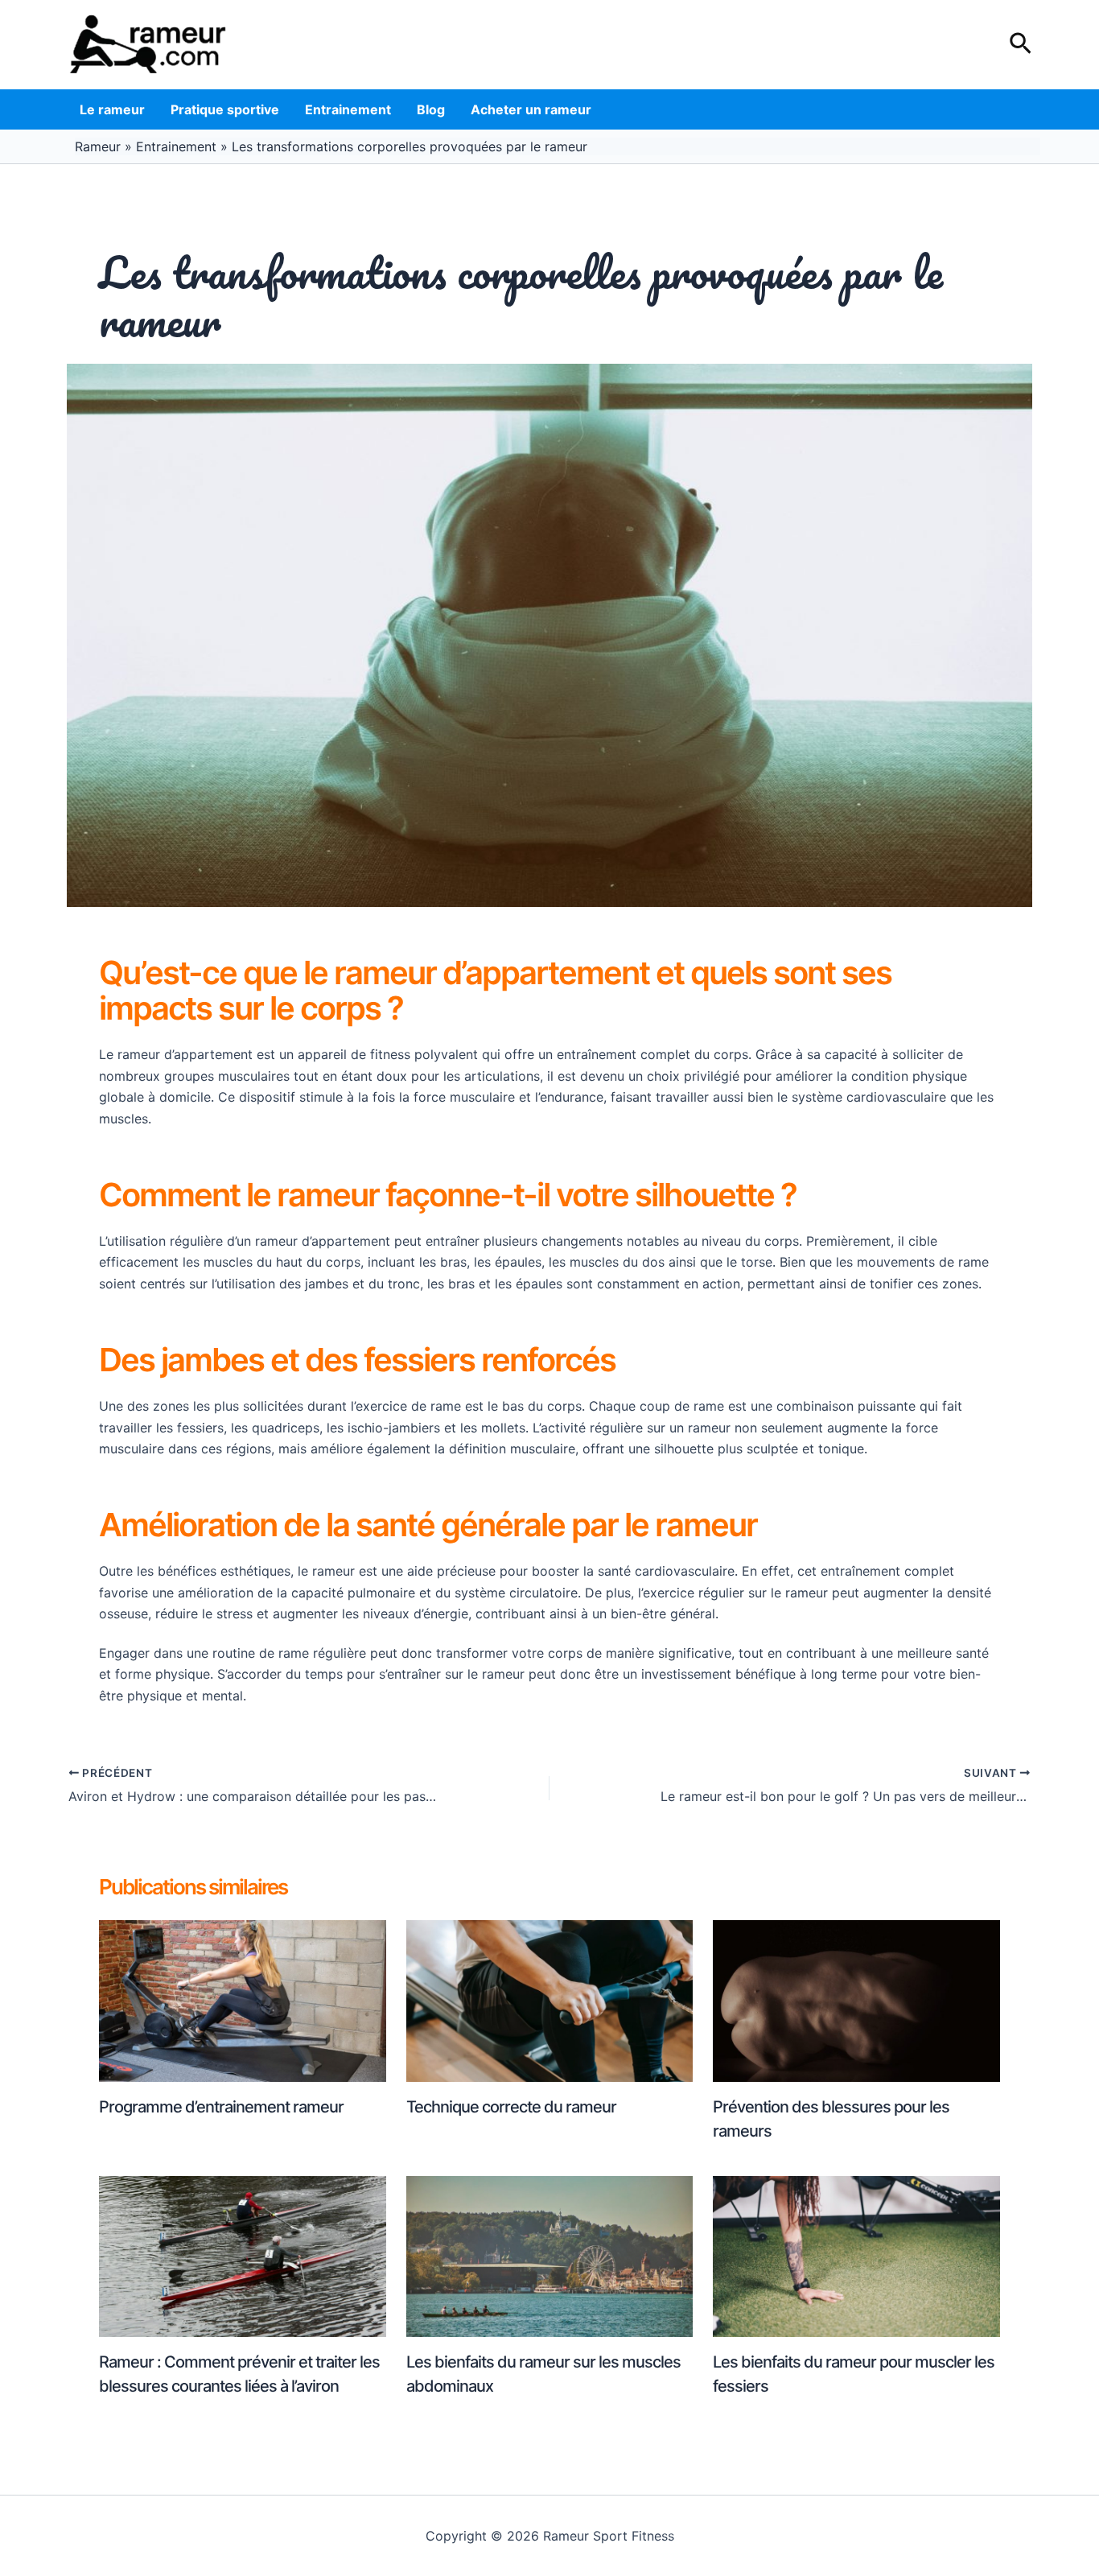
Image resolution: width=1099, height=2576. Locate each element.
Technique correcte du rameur (511, 2107)
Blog (431, 109)
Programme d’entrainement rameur (221, 2107)
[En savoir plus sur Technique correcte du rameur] (550, 2000)
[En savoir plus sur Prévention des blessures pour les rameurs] (856, 2000)
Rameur (98, 146)
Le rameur (112, 109)
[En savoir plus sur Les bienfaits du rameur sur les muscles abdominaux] (550, 2255)
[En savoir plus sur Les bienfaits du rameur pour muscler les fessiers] (856, 2255)
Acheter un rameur (531, 109)
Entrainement (348, 109)
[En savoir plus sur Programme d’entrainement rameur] (243, 2000)
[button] (1021, 44)
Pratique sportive (225, 109)
